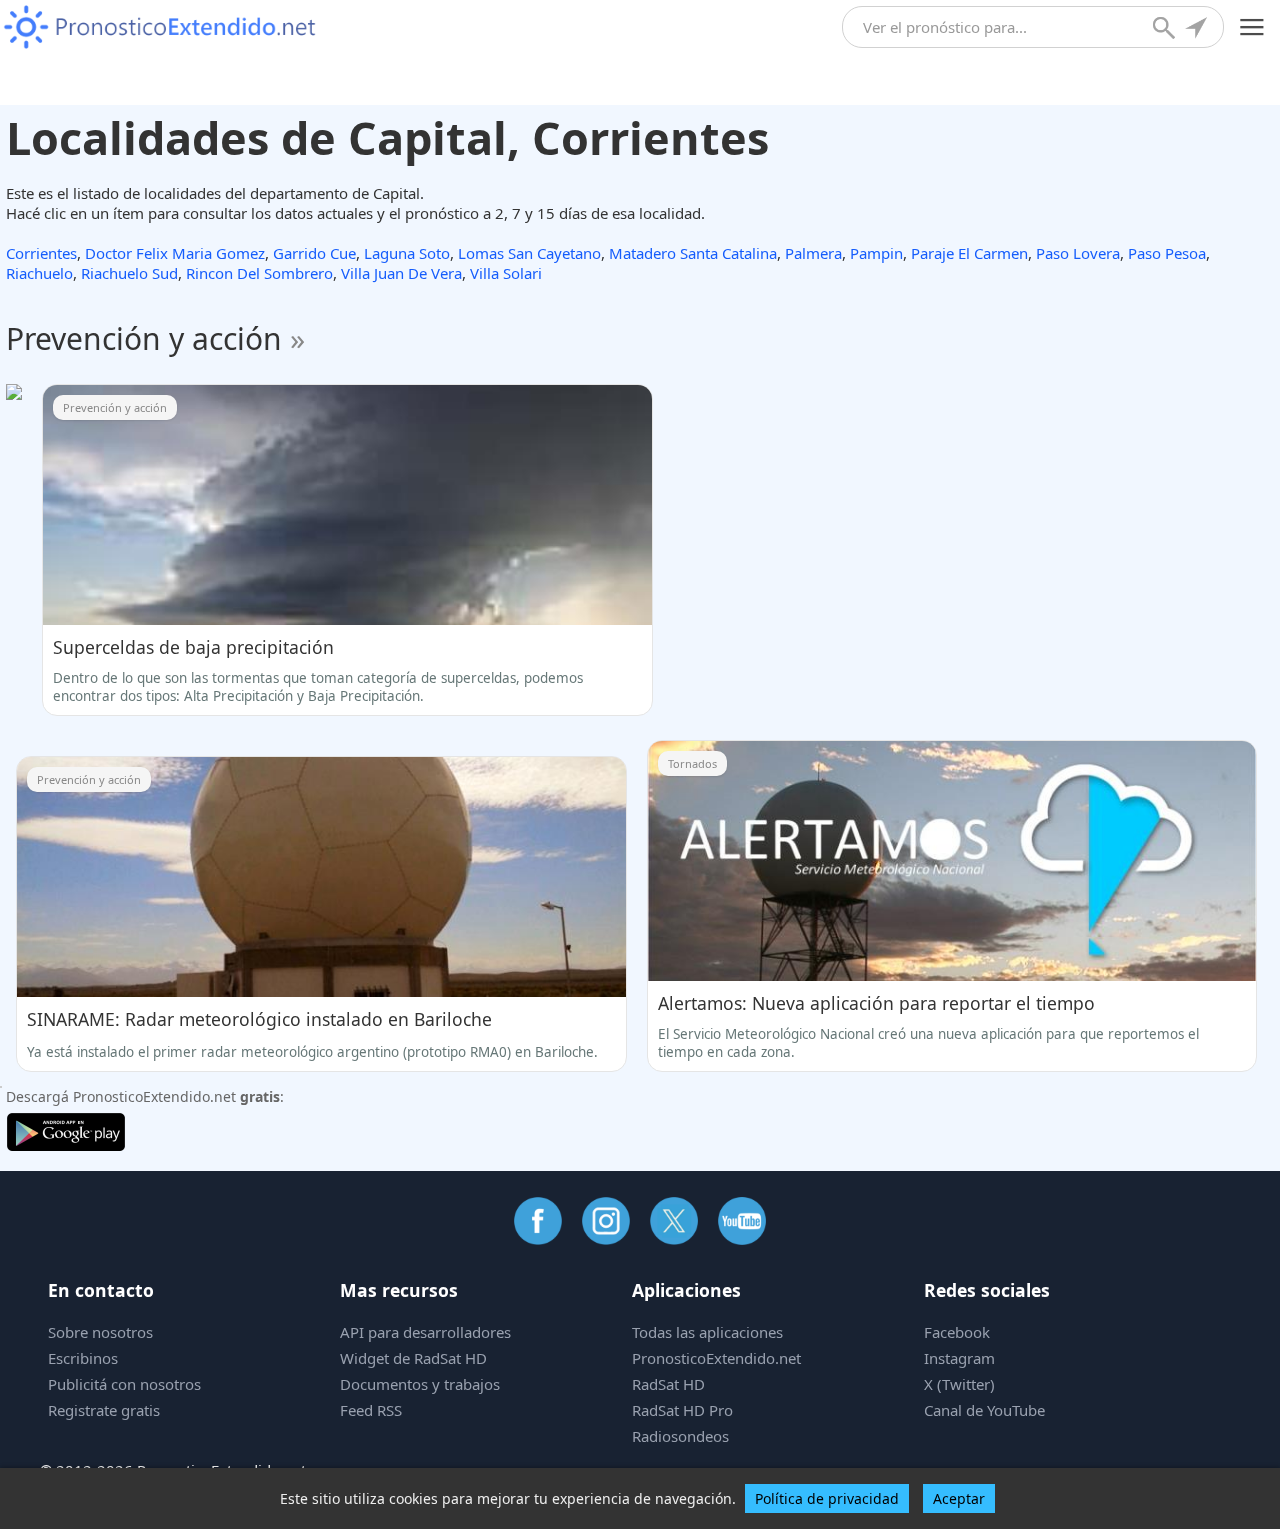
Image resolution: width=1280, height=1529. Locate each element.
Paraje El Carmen (969, 253)
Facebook (957, 1332)
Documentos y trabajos (420, 1384)
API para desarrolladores (425, 1332)
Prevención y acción (155, 338)
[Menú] (1252, 27)
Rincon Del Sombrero (259, 273)
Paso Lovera (1078, 253)
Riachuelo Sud (129, 273)
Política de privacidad (827, 1498)
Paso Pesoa (1167, 253)
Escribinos (83, 1358)
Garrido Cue (314, 253)
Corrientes (41, 253)
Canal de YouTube (984, 1410)
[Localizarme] (1198, 30)
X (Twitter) (959, 1384)
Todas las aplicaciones (707, 1332)
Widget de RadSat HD (413, 1358)
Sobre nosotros (100, 1332)
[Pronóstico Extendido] (160, 27)
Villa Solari (506, 273)
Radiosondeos (680, 1436)
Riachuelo (39, 273)
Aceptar (959, 1498)
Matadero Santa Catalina (693, 253)
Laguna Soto (407, 253)
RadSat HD (668, 1384)
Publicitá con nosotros (124, 1384)
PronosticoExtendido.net (716, 1358)
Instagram (959, 1358)
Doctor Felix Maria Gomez (175, 253)
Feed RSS (371, 1410)
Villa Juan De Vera (401, 273)
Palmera (813, 253)
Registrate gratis (104, 1410)
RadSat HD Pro (682, 1410)
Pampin (876, 253)
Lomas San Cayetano (529, 253)
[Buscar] (1166, 30)
